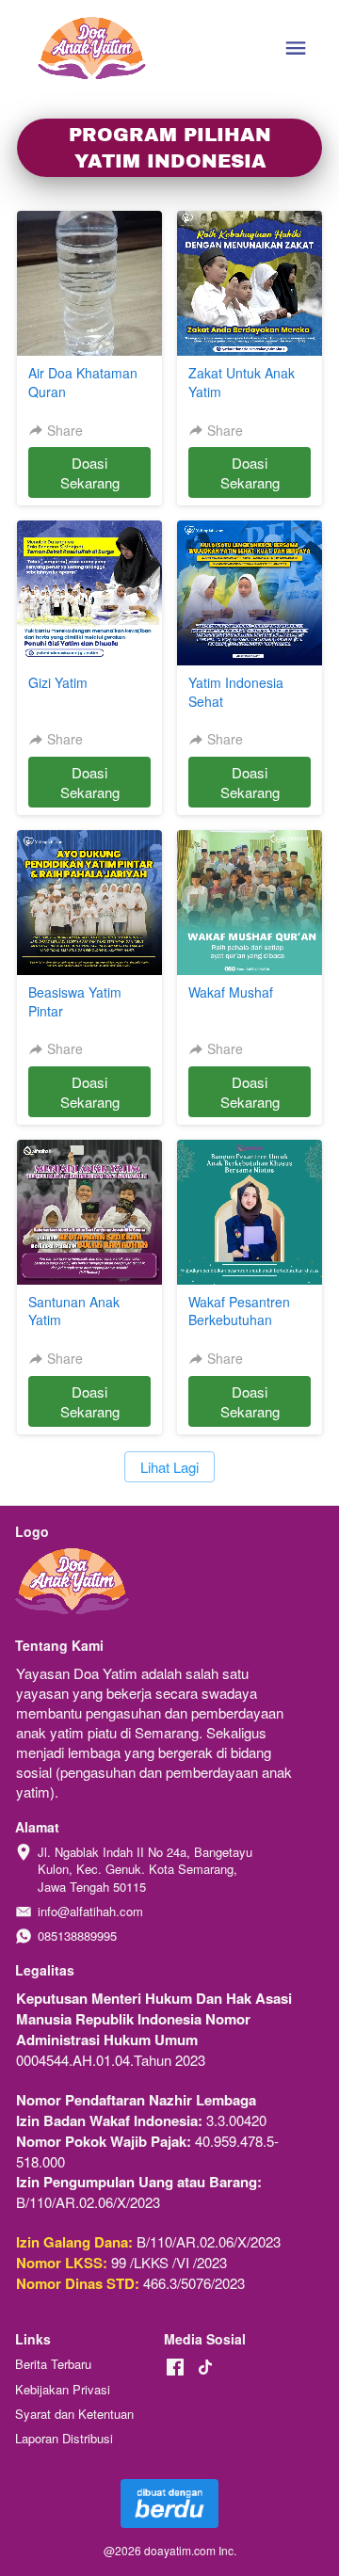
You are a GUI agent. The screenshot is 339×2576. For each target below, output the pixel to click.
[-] (175, 2368)
